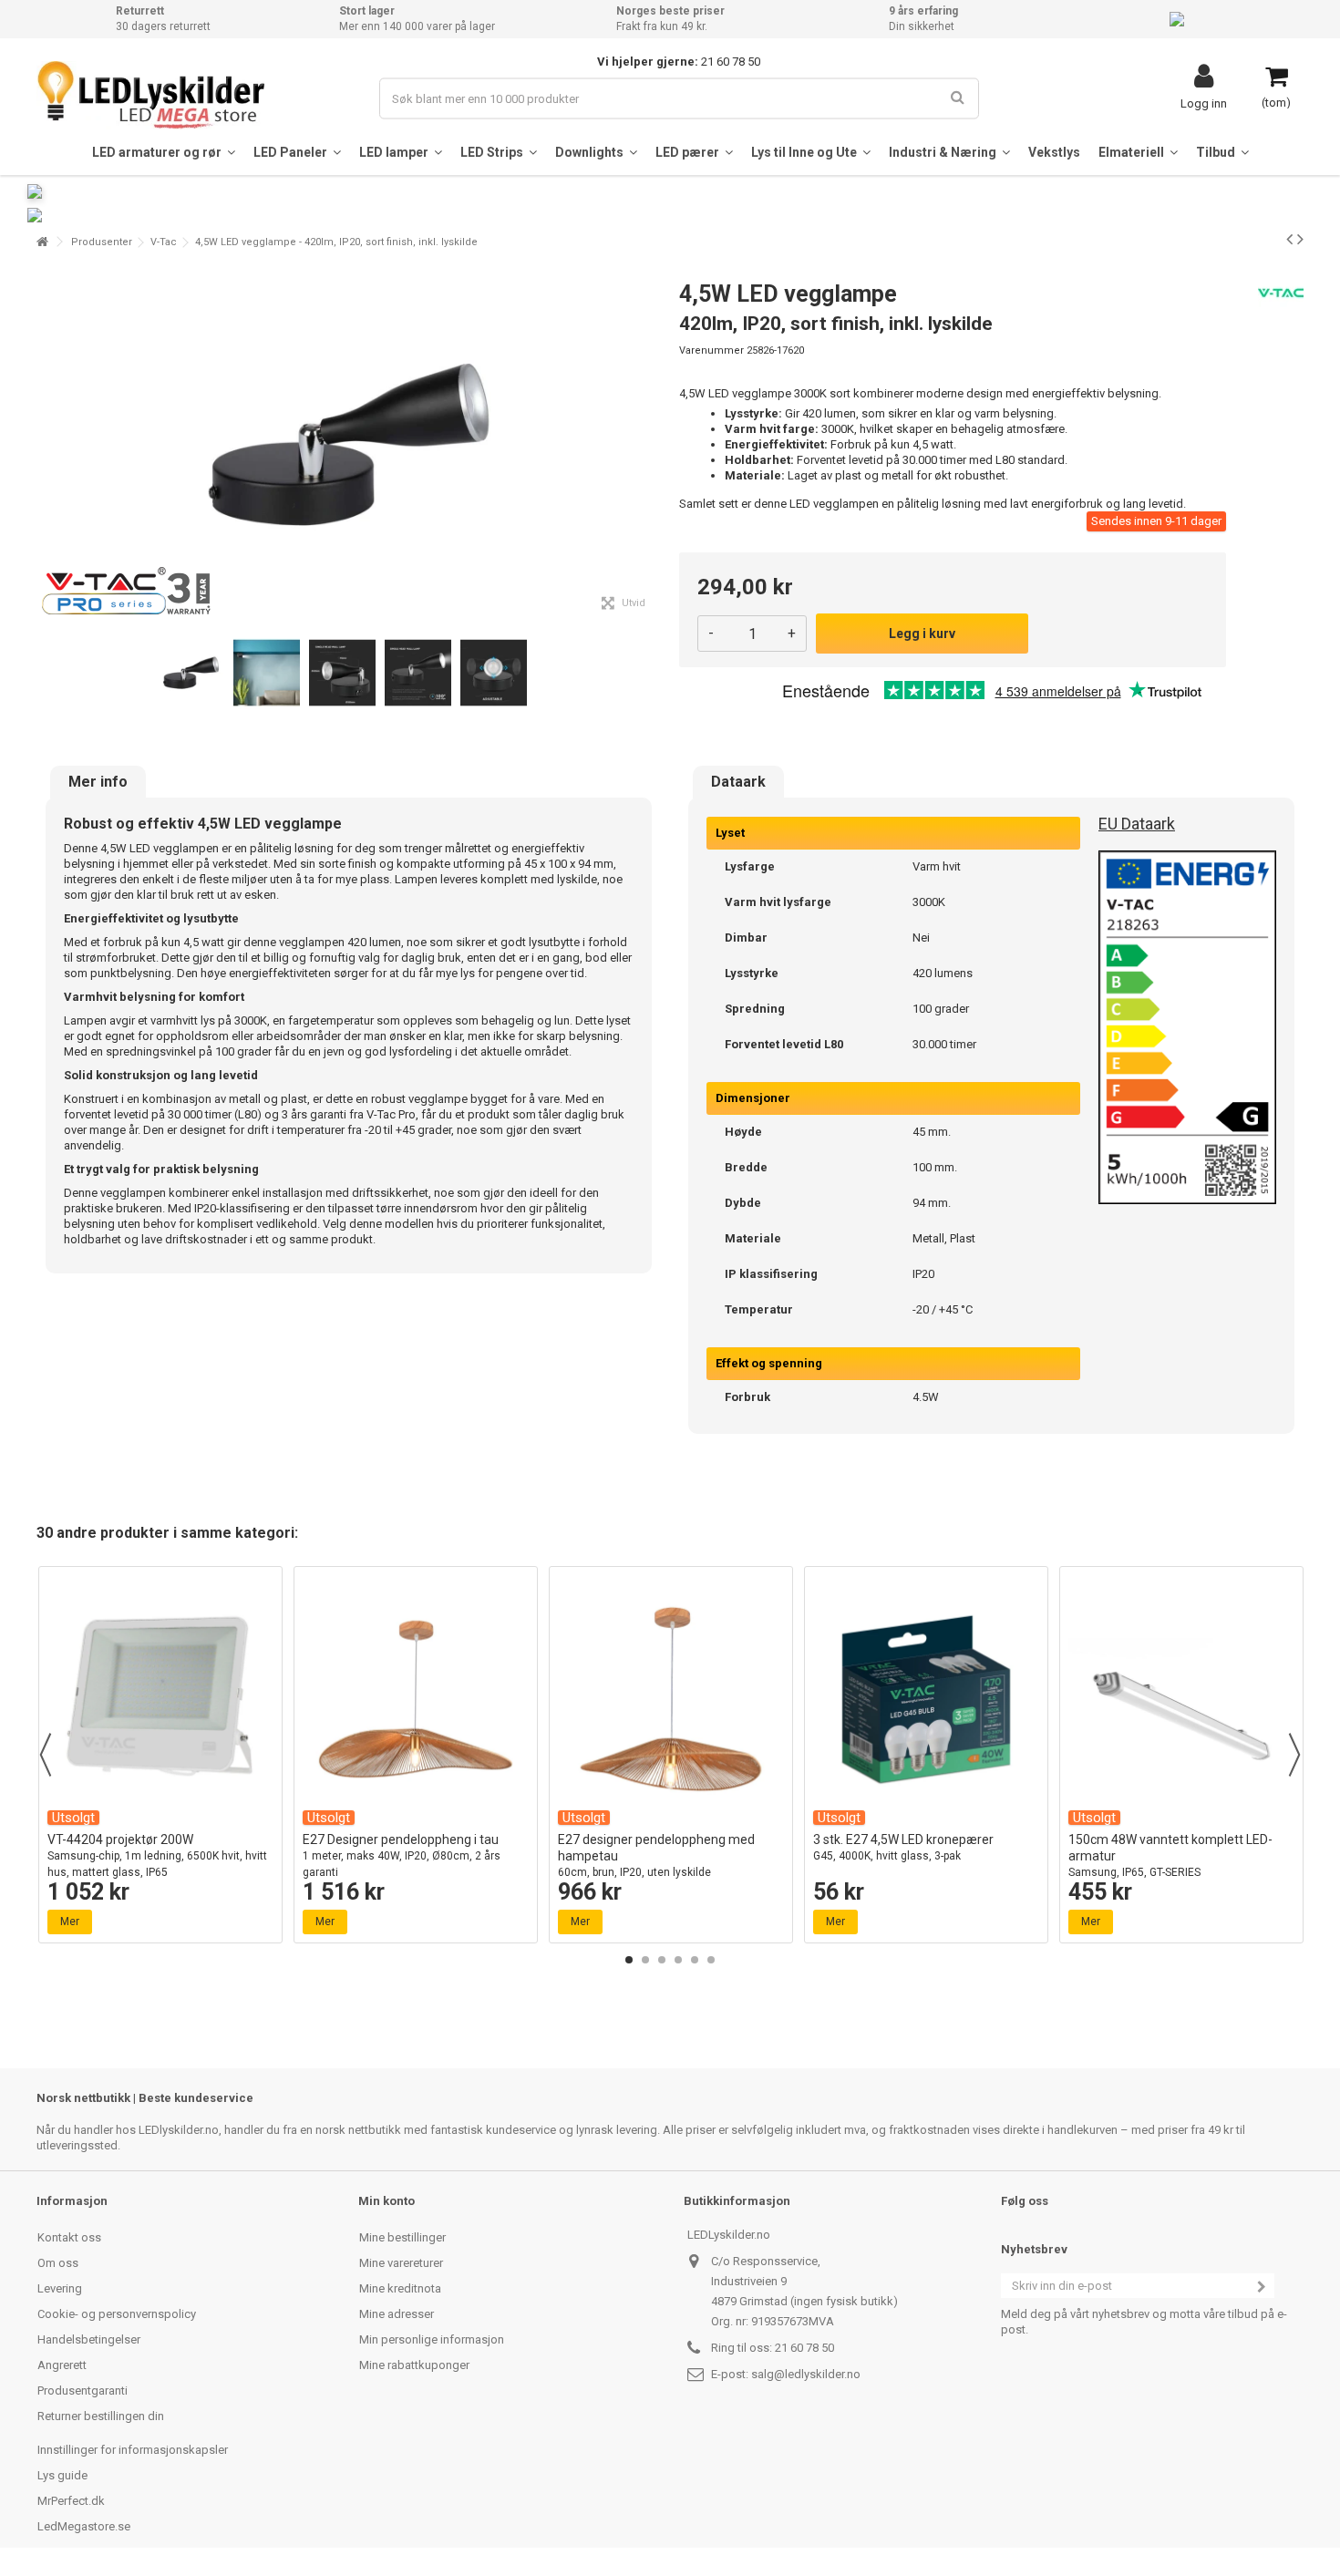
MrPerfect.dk (71, 2501)
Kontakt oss (69, 2237)
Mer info (98, 782)
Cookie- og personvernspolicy (117, 2314)
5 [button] (695, 1960)
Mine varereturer (401, 2263)
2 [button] (645, 1960)
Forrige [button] (46, 445)
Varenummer (711, 350)
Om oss (58, 2263)
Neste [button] (651, 445)
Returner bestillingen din (101, 2416)
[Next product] (1300, 239)
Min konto (387, 2201)
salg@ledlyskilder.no (806, 2374)
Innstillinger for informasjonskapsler (133, 2450)
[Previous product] (1289, 239)
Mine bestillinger (402, 2237)
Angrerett (62, 2365)
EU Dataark (1137, 824)
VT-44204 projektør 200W (157, 1855)
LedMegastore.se (84, 2526)
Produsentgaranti (82, 2391)
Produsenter (102, 242)
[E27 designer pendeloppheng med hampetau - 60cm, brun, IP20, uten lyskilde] (671, 1699)
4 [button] (678, 1960)
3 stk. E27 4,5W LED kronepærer (903, 1847)
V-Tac (164, 242)
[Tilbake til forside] (42, 242)
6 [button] (711, 1960)
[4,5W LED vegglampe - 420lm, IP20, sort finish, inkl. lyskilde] (191, 673)
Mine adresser (397, 2314)
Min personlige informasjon (432, 2339)
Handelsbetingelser (89, 2339)
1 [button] (629, 1960)
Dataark (738, 782)
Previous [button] (46, 1755)
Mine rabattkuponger (414, 2365)
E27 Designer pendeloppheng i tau (402, 1855)
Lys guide (62, 2475)
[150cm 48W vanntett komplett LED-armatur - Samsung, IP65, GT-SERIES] (1181, 1699)
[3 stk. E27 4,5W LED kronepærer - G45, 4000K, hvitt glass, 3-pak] (926, 1699)
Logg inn (1204, 103)
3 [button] (662, 1960)
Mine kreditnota (400, 2288)
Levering (60, 2288)
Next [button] (1294, 1755)
